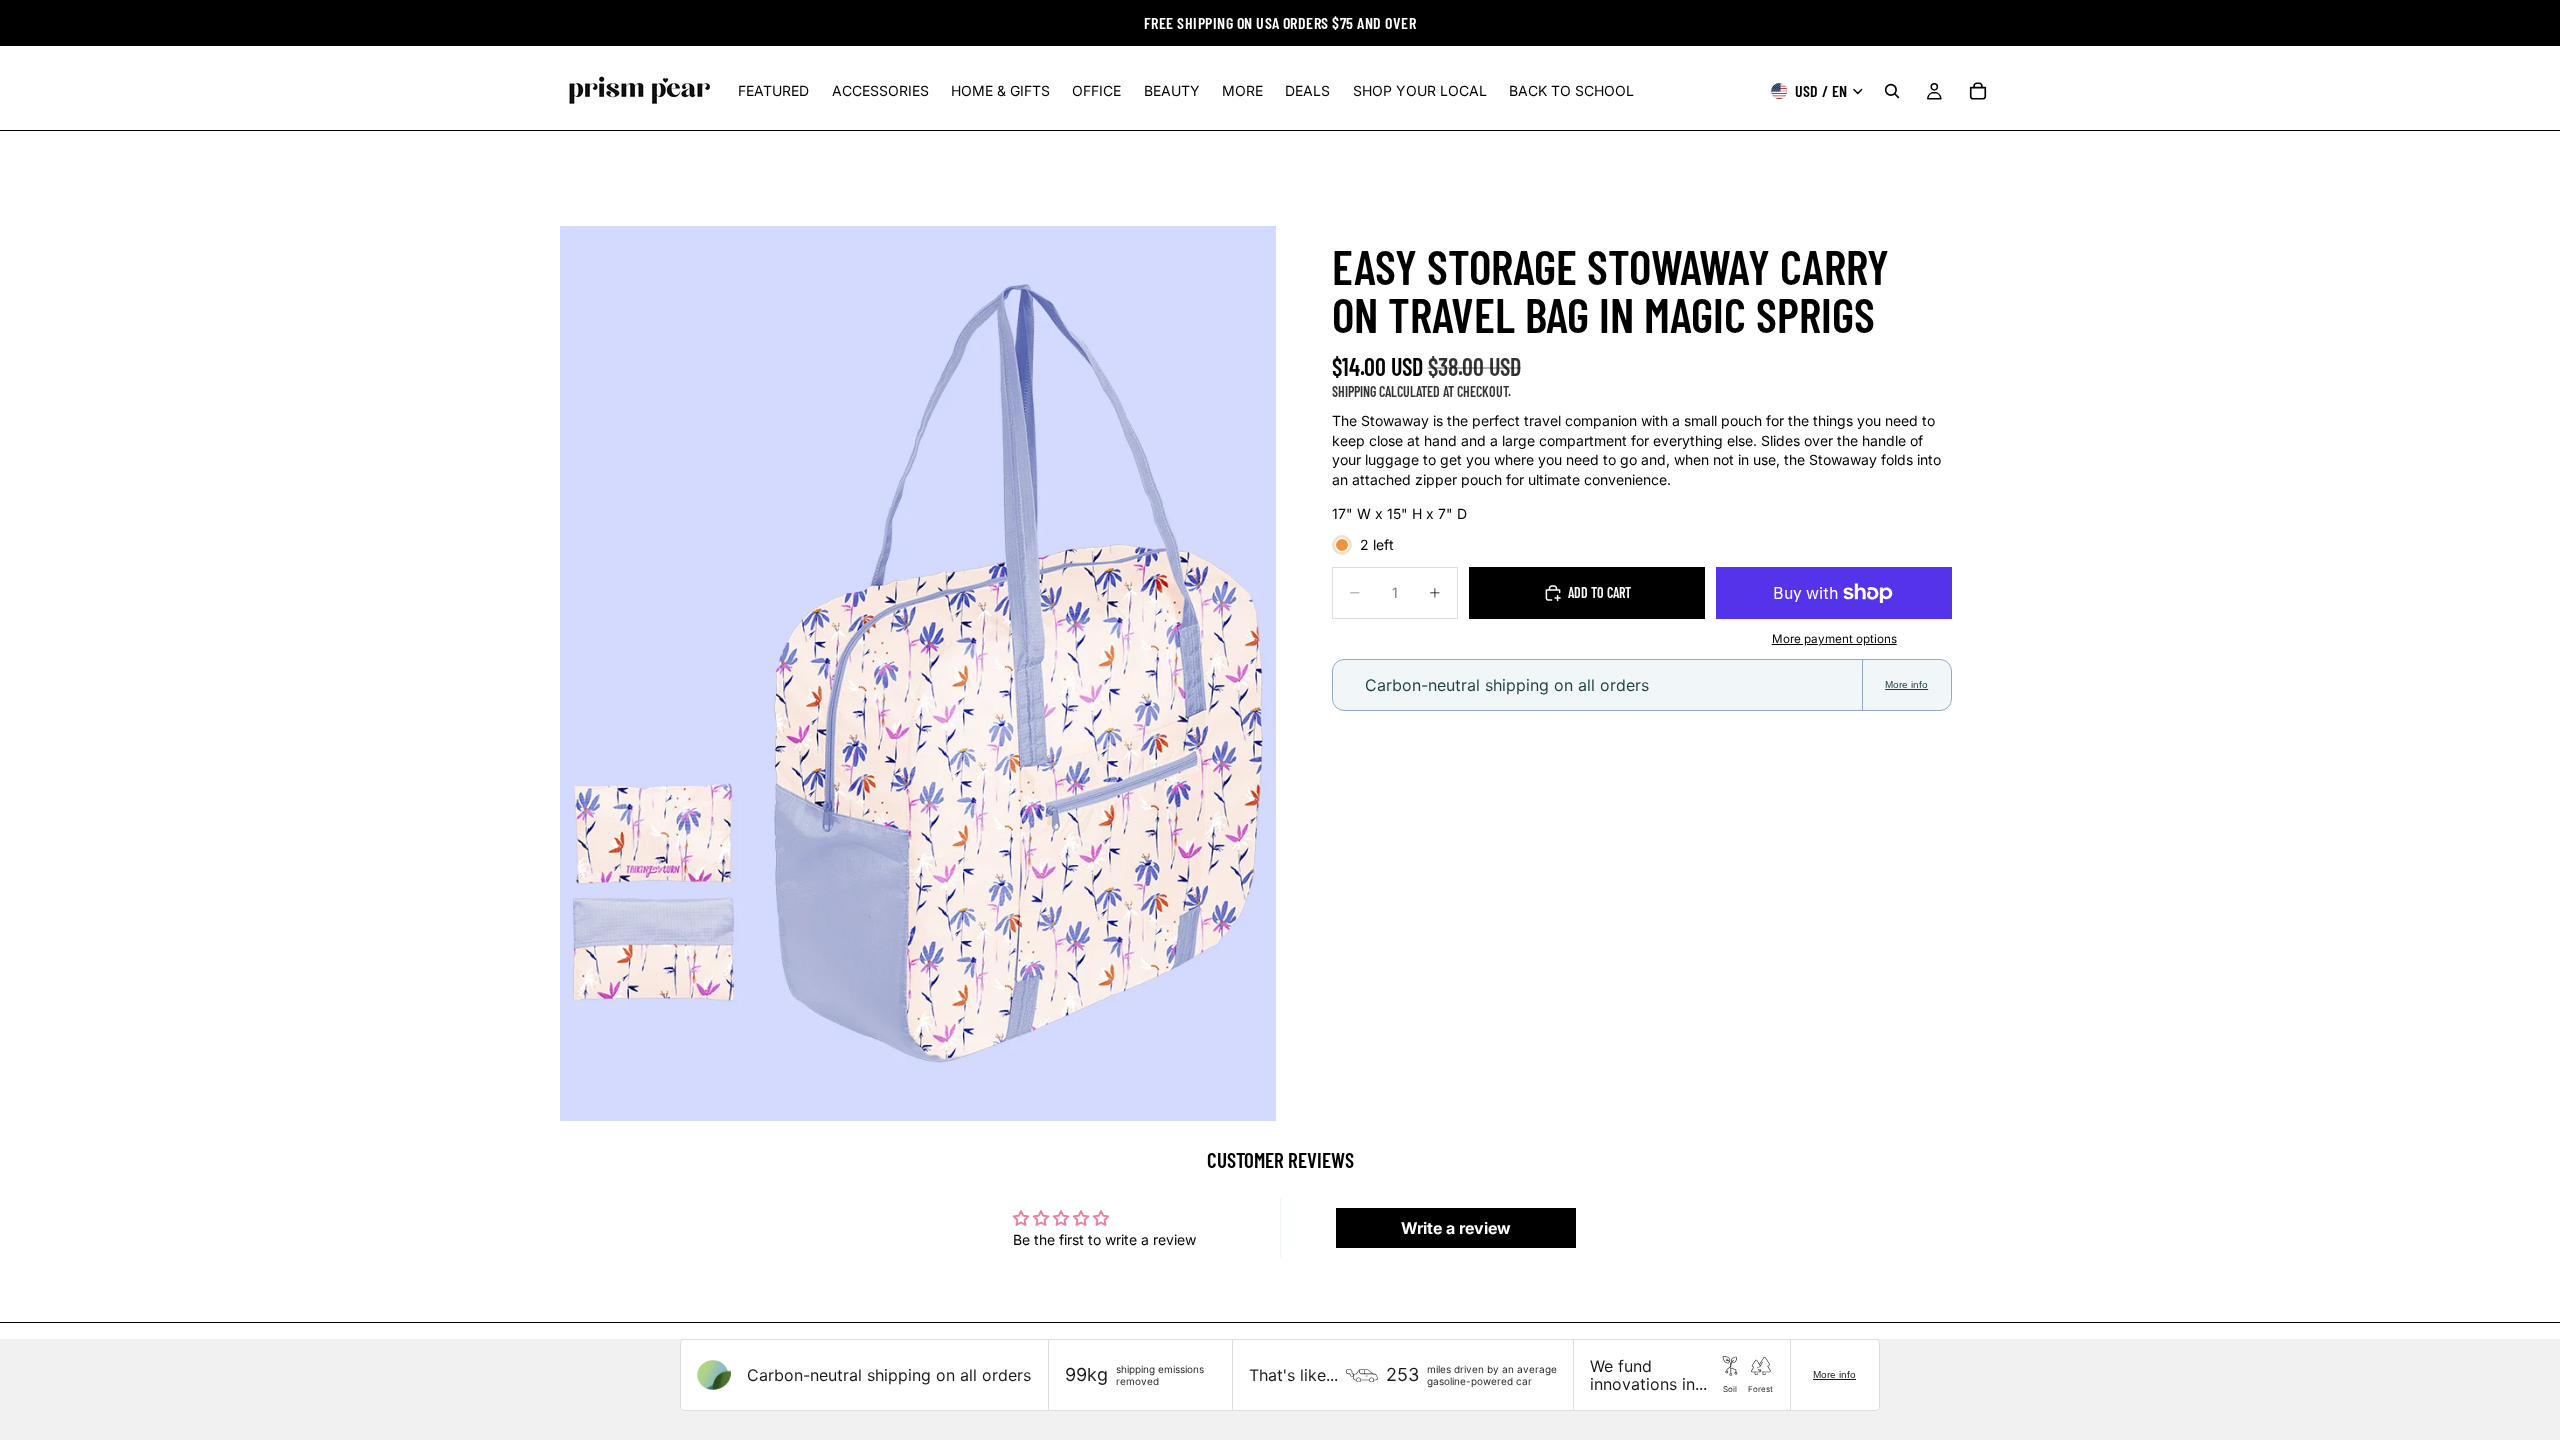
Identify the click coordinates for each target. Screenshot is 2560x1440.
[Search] (1892, 91)
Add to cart (1599, 592)
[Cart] (1978, 91)
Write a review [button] (1456, 1228)
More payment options (1834, 639)
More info (1906, 684)
